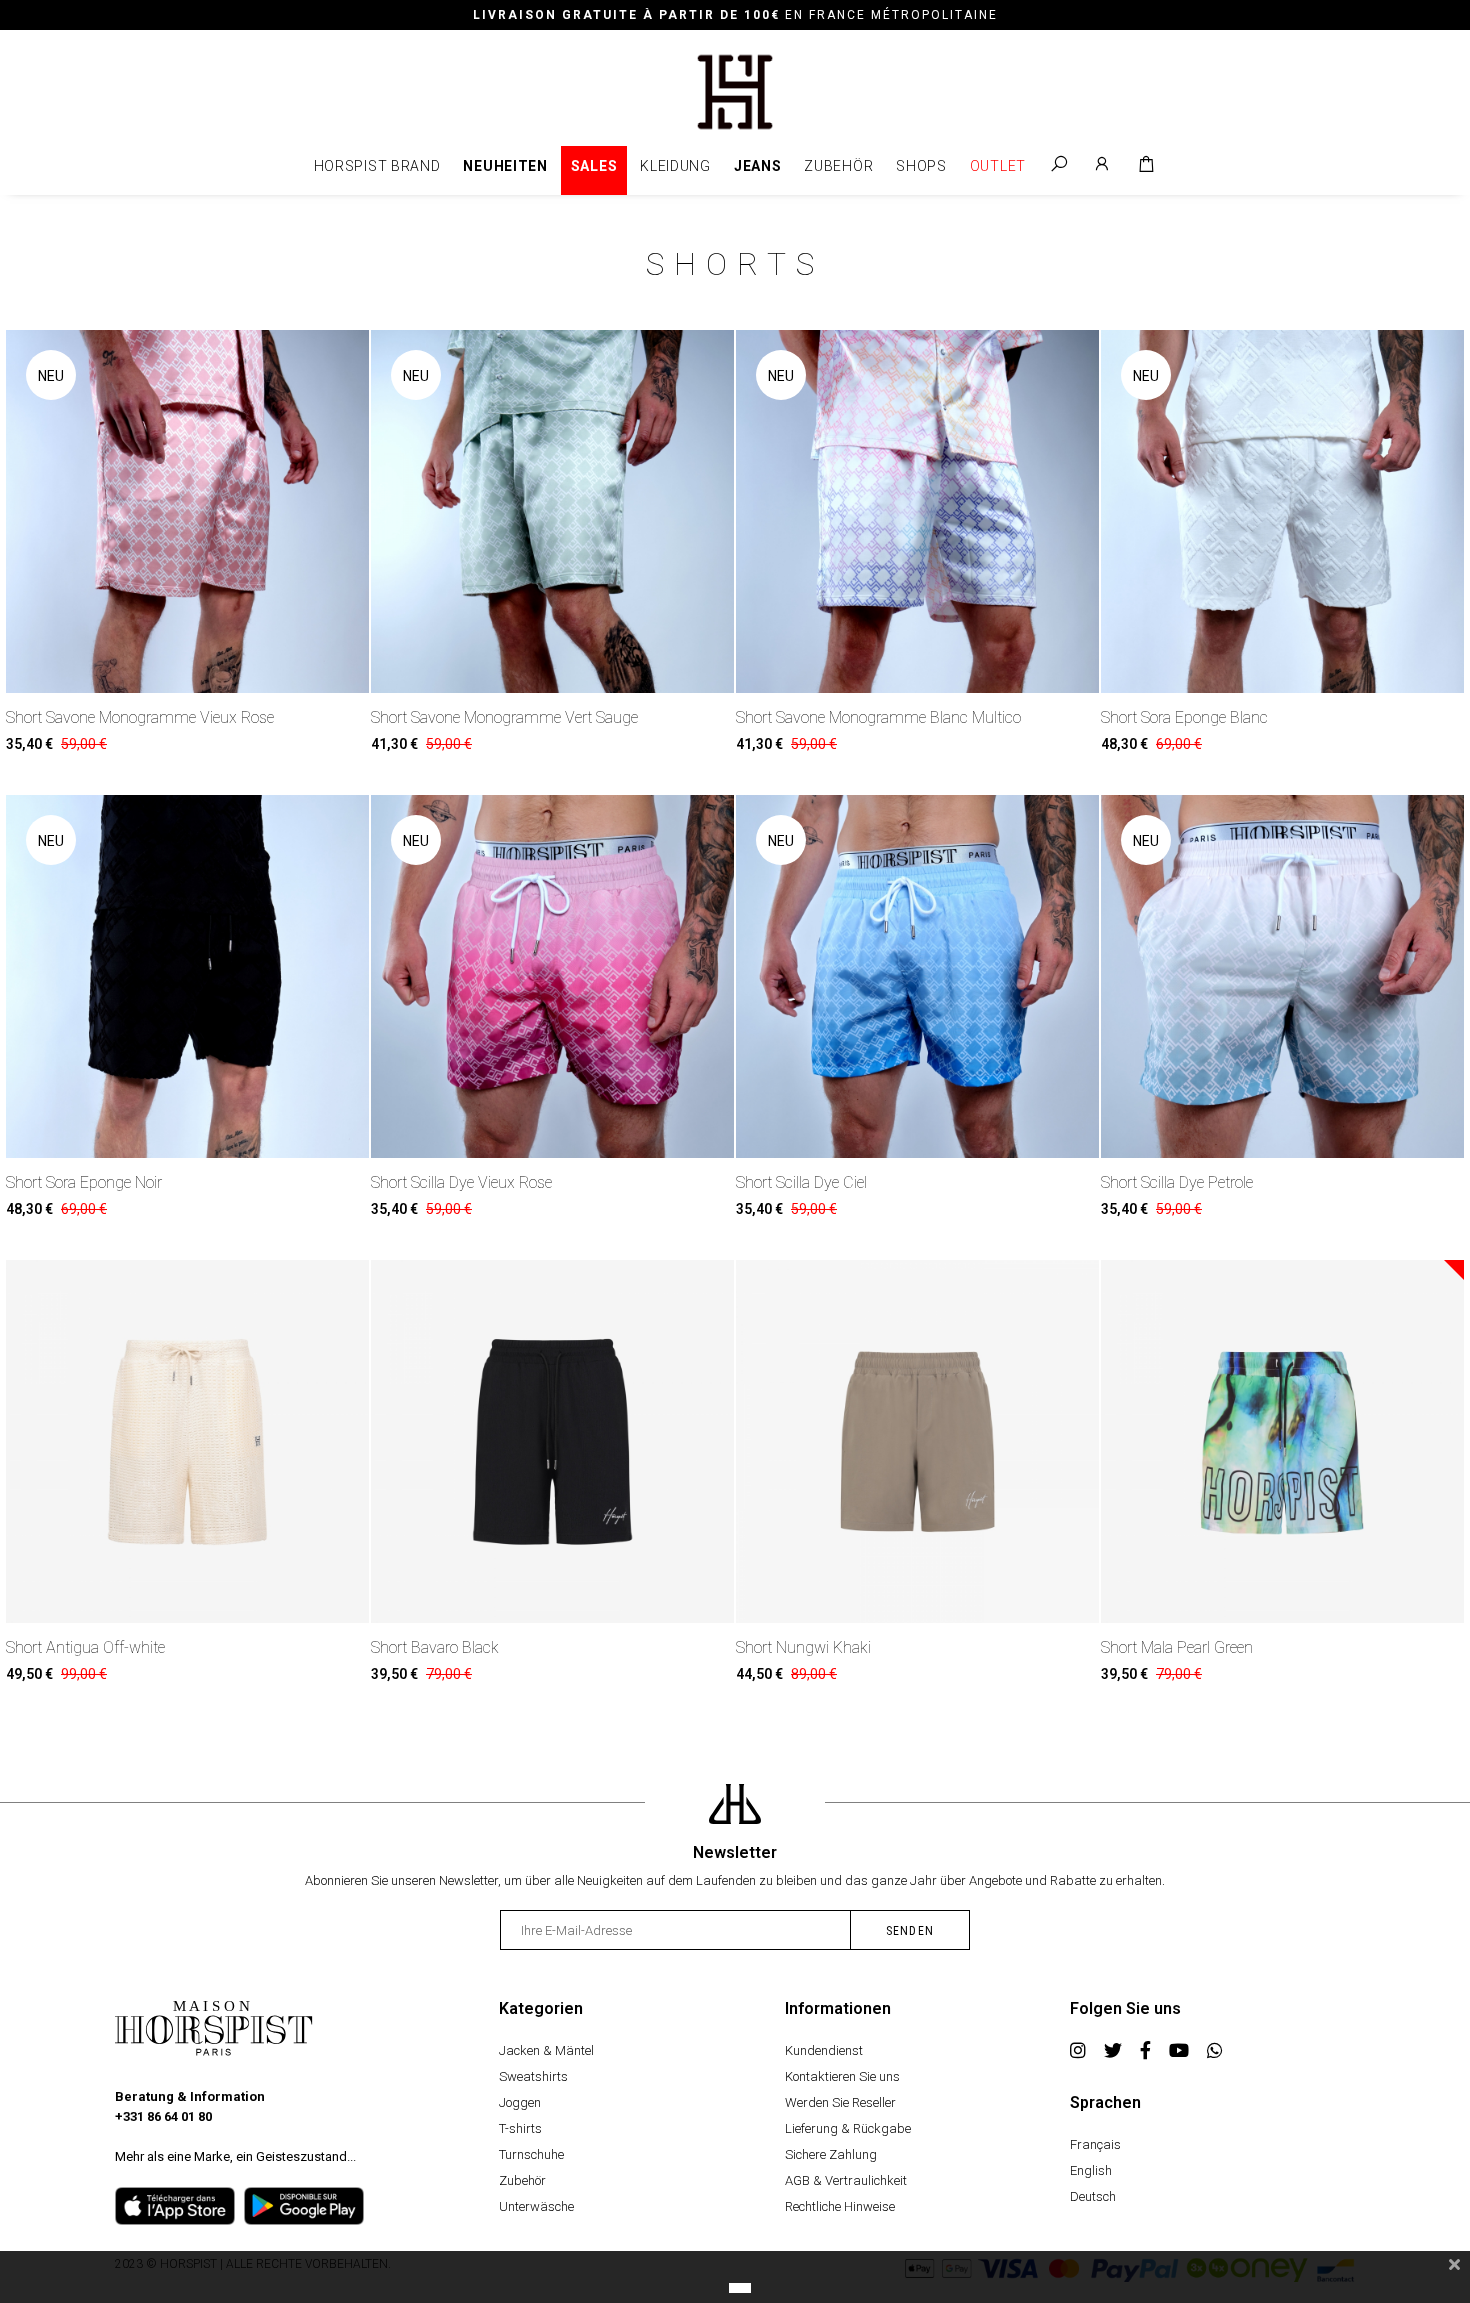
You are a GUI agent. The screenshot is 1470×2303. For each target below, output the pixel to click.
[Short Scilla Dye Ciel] (917, 976)
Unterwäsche (536, 2206)
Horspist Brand (377, 166)
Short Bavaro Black (435, 1647)
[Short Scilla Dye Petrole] (1282, 976)
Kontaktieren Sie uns (842, 2076)
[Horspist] (735, 90)
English (1091, 2170)
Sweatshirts (533, 2076)
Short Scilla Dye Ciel (801, 1182)
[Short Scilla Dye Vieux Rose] (552, 976)
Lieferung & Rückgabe (848, 2128)
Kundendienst (824, 2050)
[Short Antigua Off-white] (187, 1441)
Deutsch (1093, 2196)
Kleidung (675, 166)
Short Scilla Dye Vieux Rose (461, 1182)
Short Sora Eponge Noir (84, 1182)
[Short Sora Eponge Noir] (187, 976)
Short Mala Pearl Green (1177, 1647)
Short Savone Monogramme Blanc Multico (878, 717)
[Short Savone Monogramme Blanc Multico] (917, 511)
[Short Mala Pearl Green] (1282, 1441)
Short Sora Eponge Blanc (1184, 717)
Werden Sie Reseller (840, 2102)
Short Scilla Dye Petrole (1177, 1182)
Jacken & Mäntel (546, 2050)
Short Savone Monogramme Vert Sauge (504, 717)
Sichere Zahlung (831, 2154)
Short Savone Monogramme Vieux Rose (140, 717)
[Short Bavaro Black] (552, 1441)
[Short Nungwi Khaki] (917, 1441)
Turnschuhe (531, 2154)
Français (1095, 2144)
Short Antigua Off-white (85, 1647)
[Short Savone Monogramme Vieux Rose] (187, 511)
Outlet (998, 166)
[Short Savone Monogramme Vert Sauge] (552, 511)
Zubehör (838, 166)
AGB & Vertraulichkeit (846, 2180)
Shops (921, 166)
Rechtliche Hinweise (840, 2206)
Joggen (520, 2102)
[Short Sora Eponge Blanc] (1282, 511)
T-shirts (520, 2128)
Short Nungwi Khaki (803, 1647)
